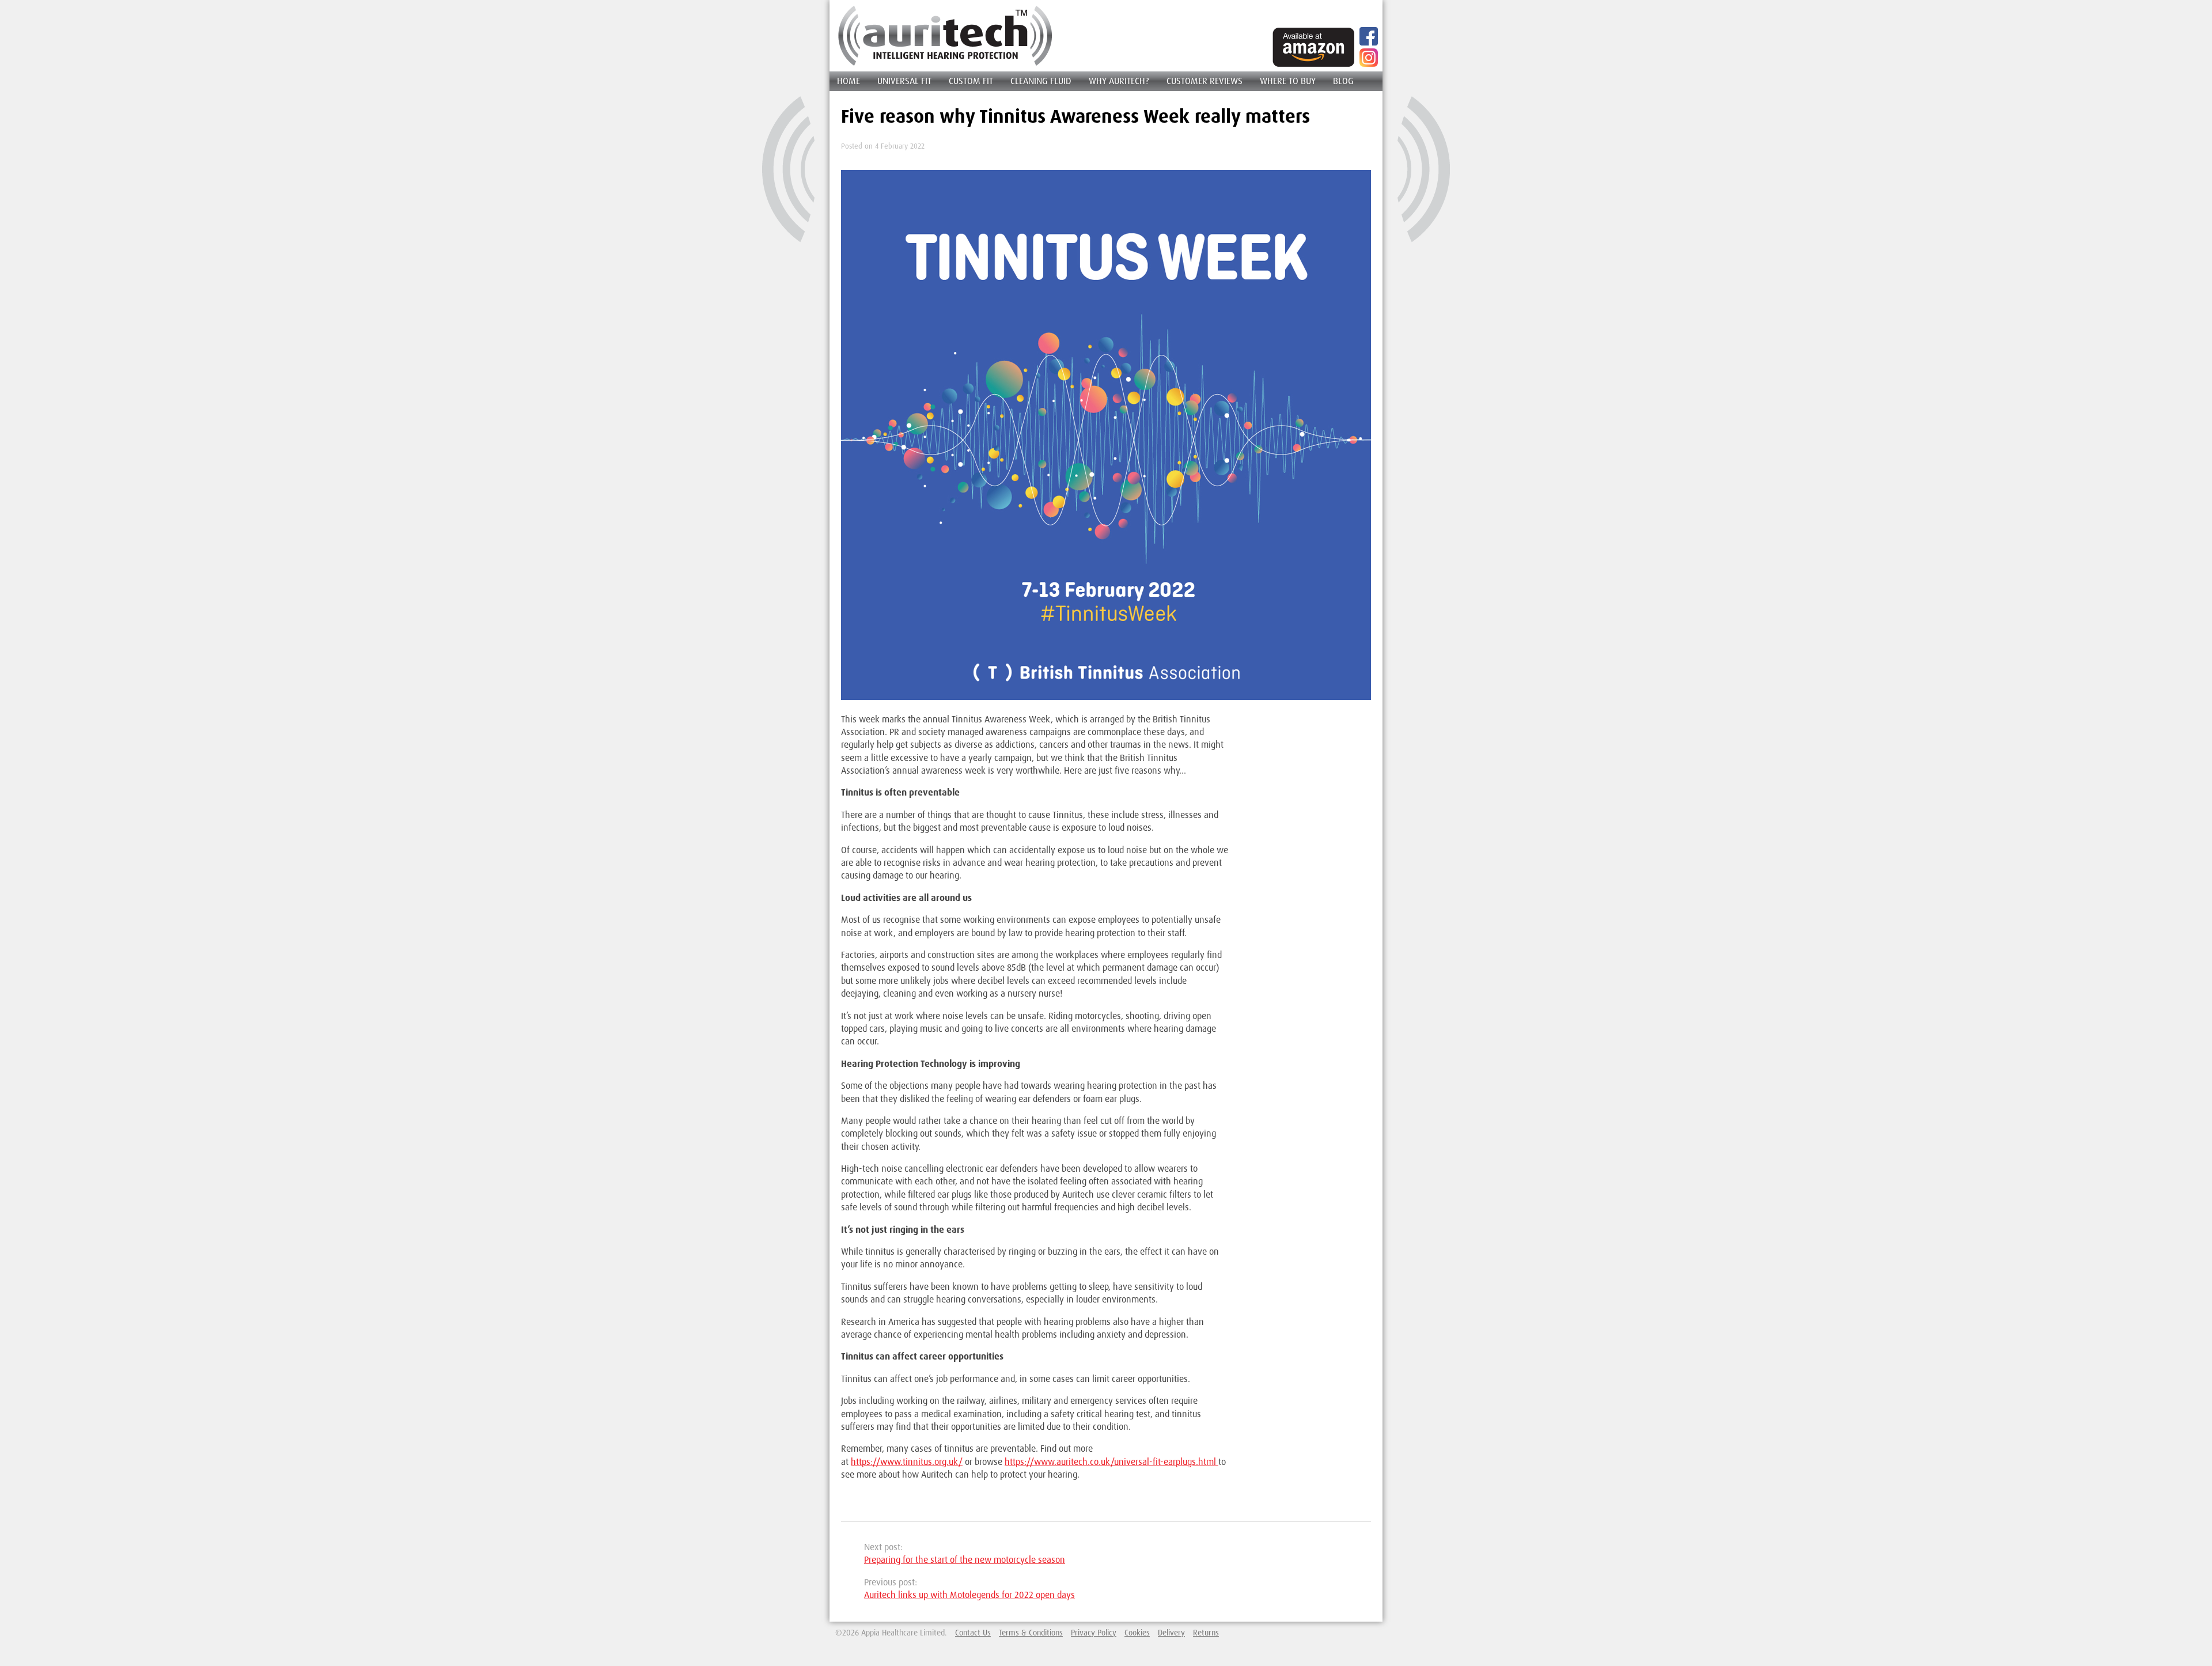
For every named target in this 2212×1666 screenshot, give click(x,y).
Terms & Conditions (1031, 1632)
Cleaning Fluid (1041, 81)
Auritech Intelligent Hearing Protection (945, 36)
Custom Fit (971, 81)
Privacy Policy (1094, 1632)
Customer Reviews (1205, 81)
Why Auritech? (1119, 81)
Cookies (1137, 1632)
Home (849, 81)
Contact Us (973, 1632)
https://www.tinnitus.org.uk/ (907, 1461)
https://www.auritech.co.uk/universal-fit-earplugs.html (1111, 1461)
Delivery (1171, 1632)
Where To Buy (1288, 81)
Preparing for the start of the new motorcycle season (965, 1559)
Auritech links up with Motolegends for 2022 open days (969, 1595)
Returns (1206, 1632)
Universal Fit (904, 81)
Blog (1343, 81)
